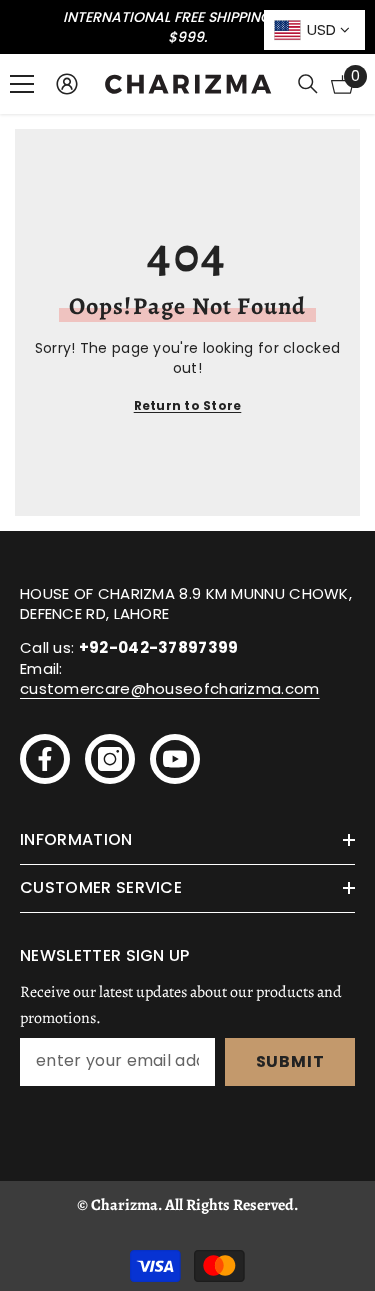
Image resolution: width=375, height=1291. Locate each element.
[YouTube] (175, 759)
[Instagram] (110, 759)
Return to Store (188, 405)
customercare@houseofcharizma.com (170, 688)
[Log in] (67, 84)
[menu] (22, 84)
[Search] (308, 84)
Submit (290, 1061)
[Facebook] (45, 759)
